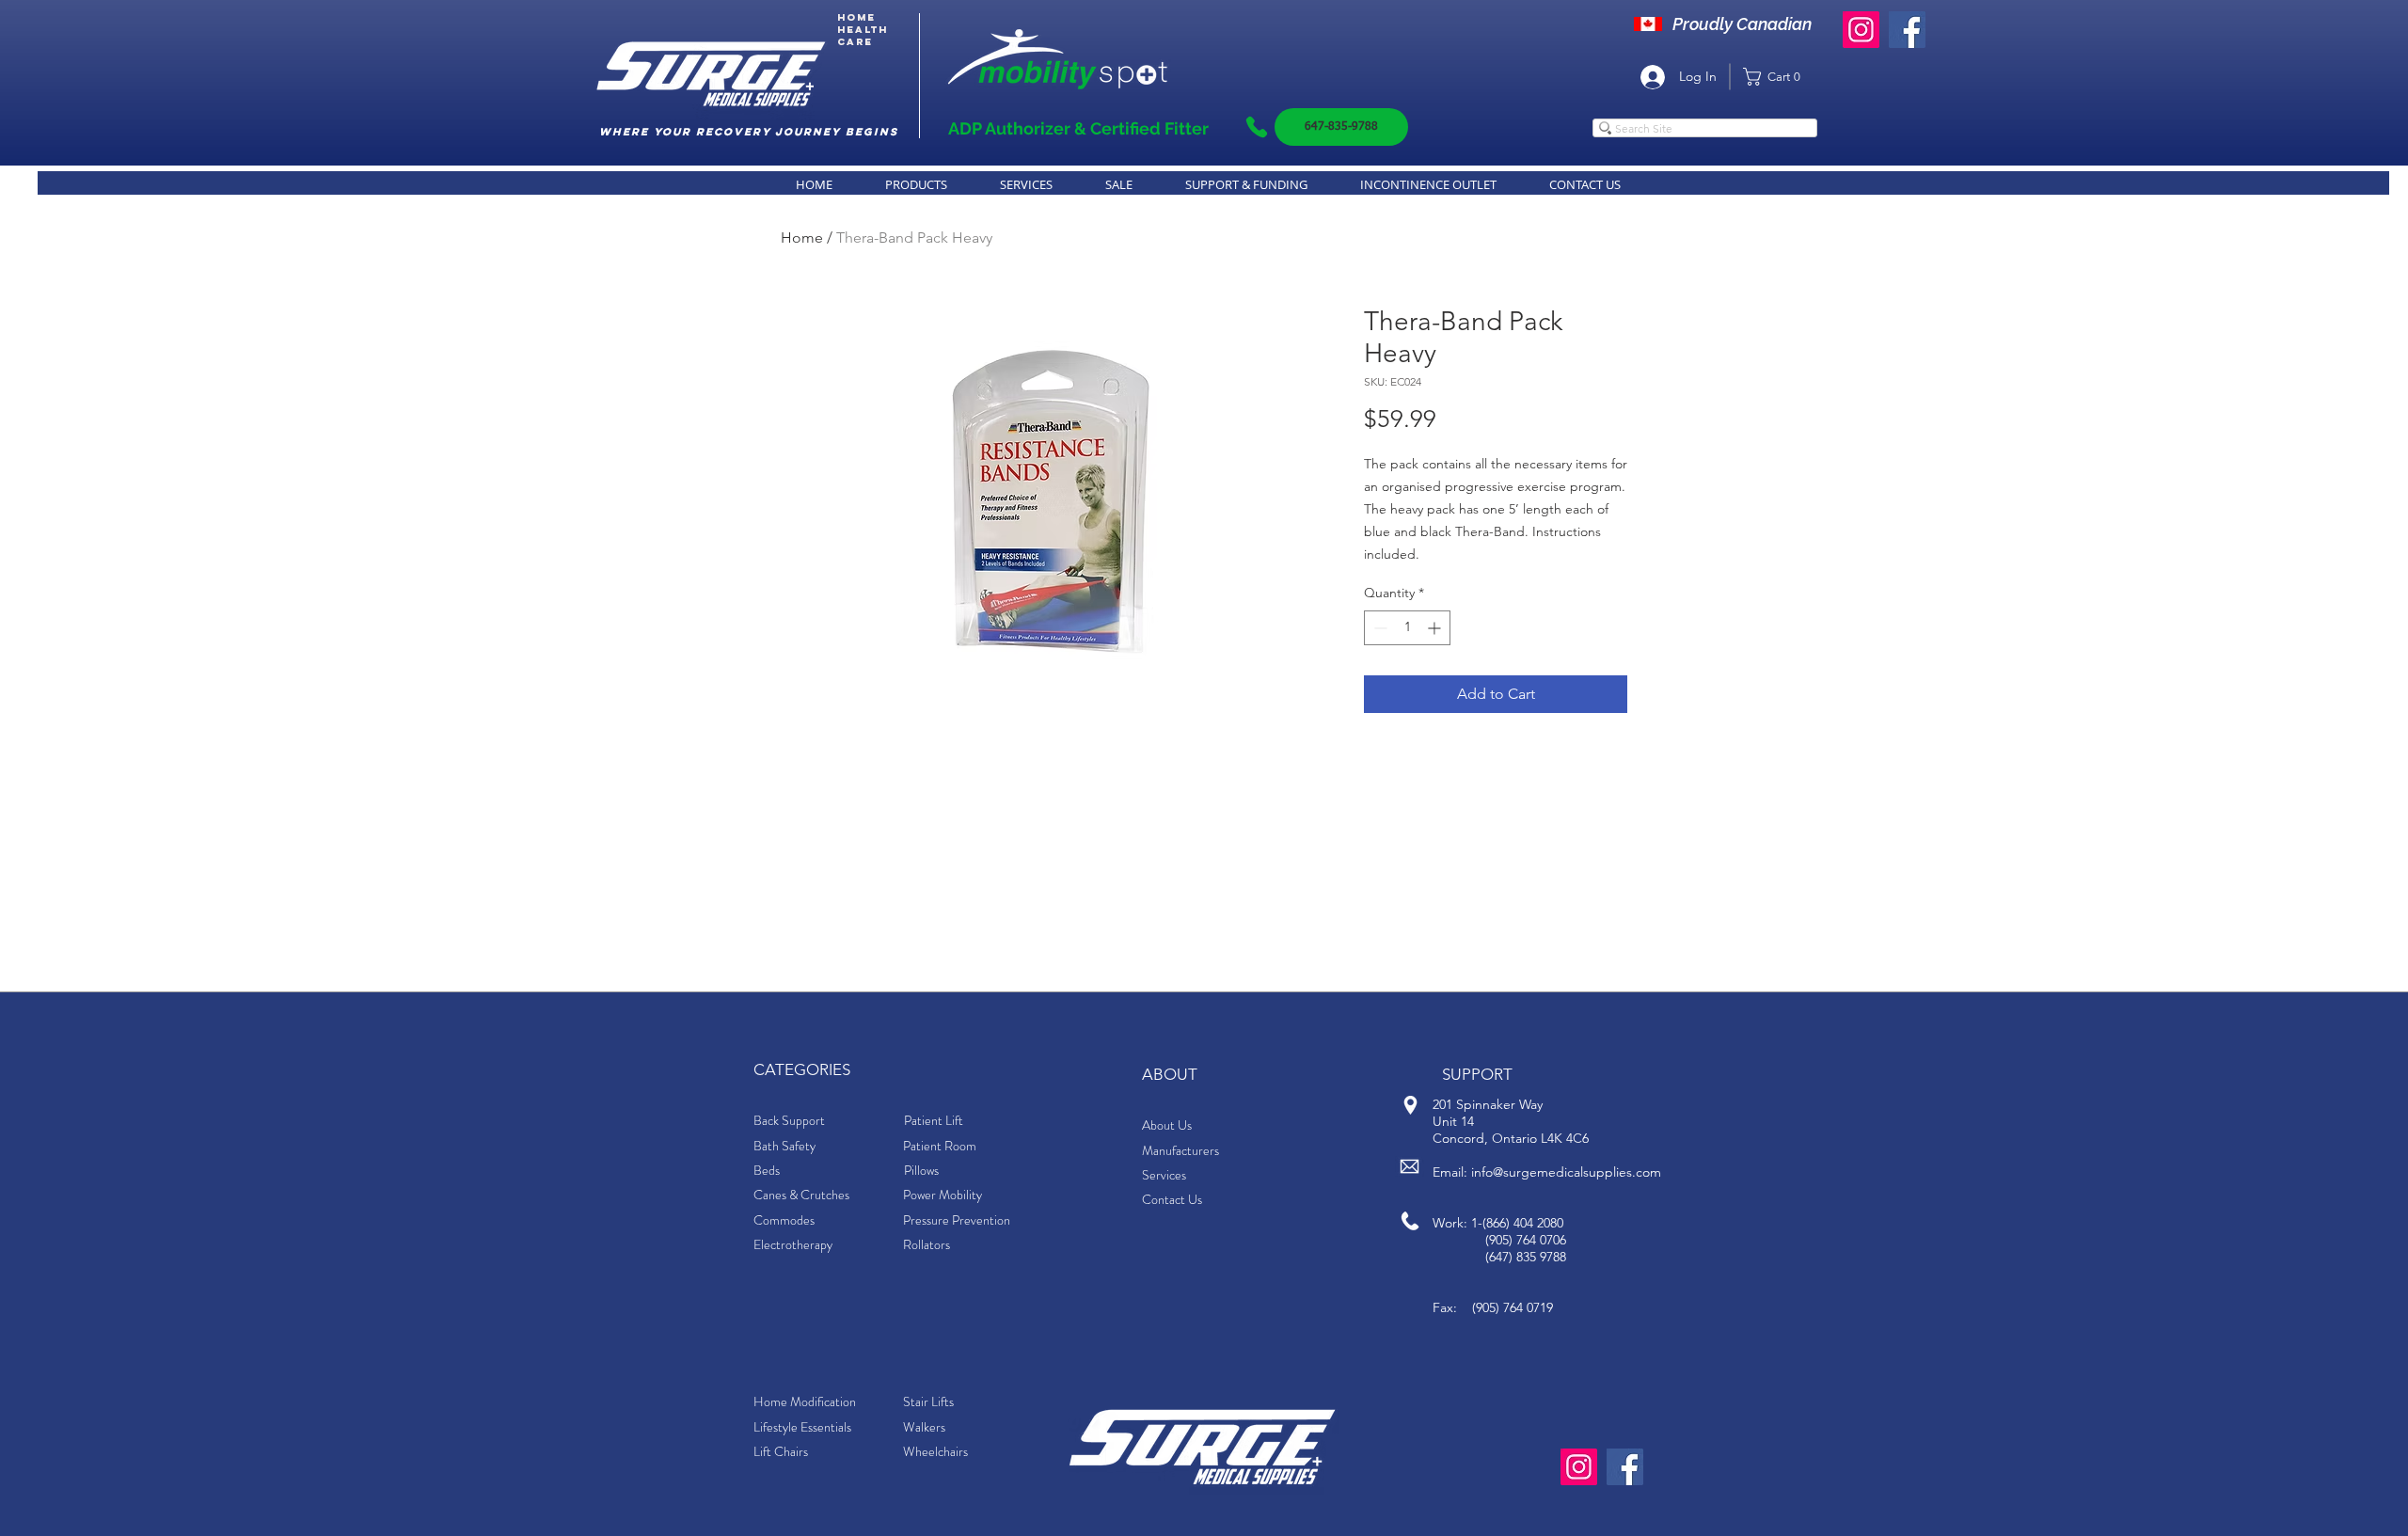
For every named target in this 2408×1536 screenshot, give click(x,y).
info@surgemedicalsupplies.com (1566, 1172)
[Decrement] (1378, 628)
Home (802, 238)
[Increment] (1436, 628)
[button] (1778, 77)
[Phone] (1257, 127)
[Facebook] (1907, 30)
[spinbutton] (1407, 628)
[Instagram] (1861, 30)
